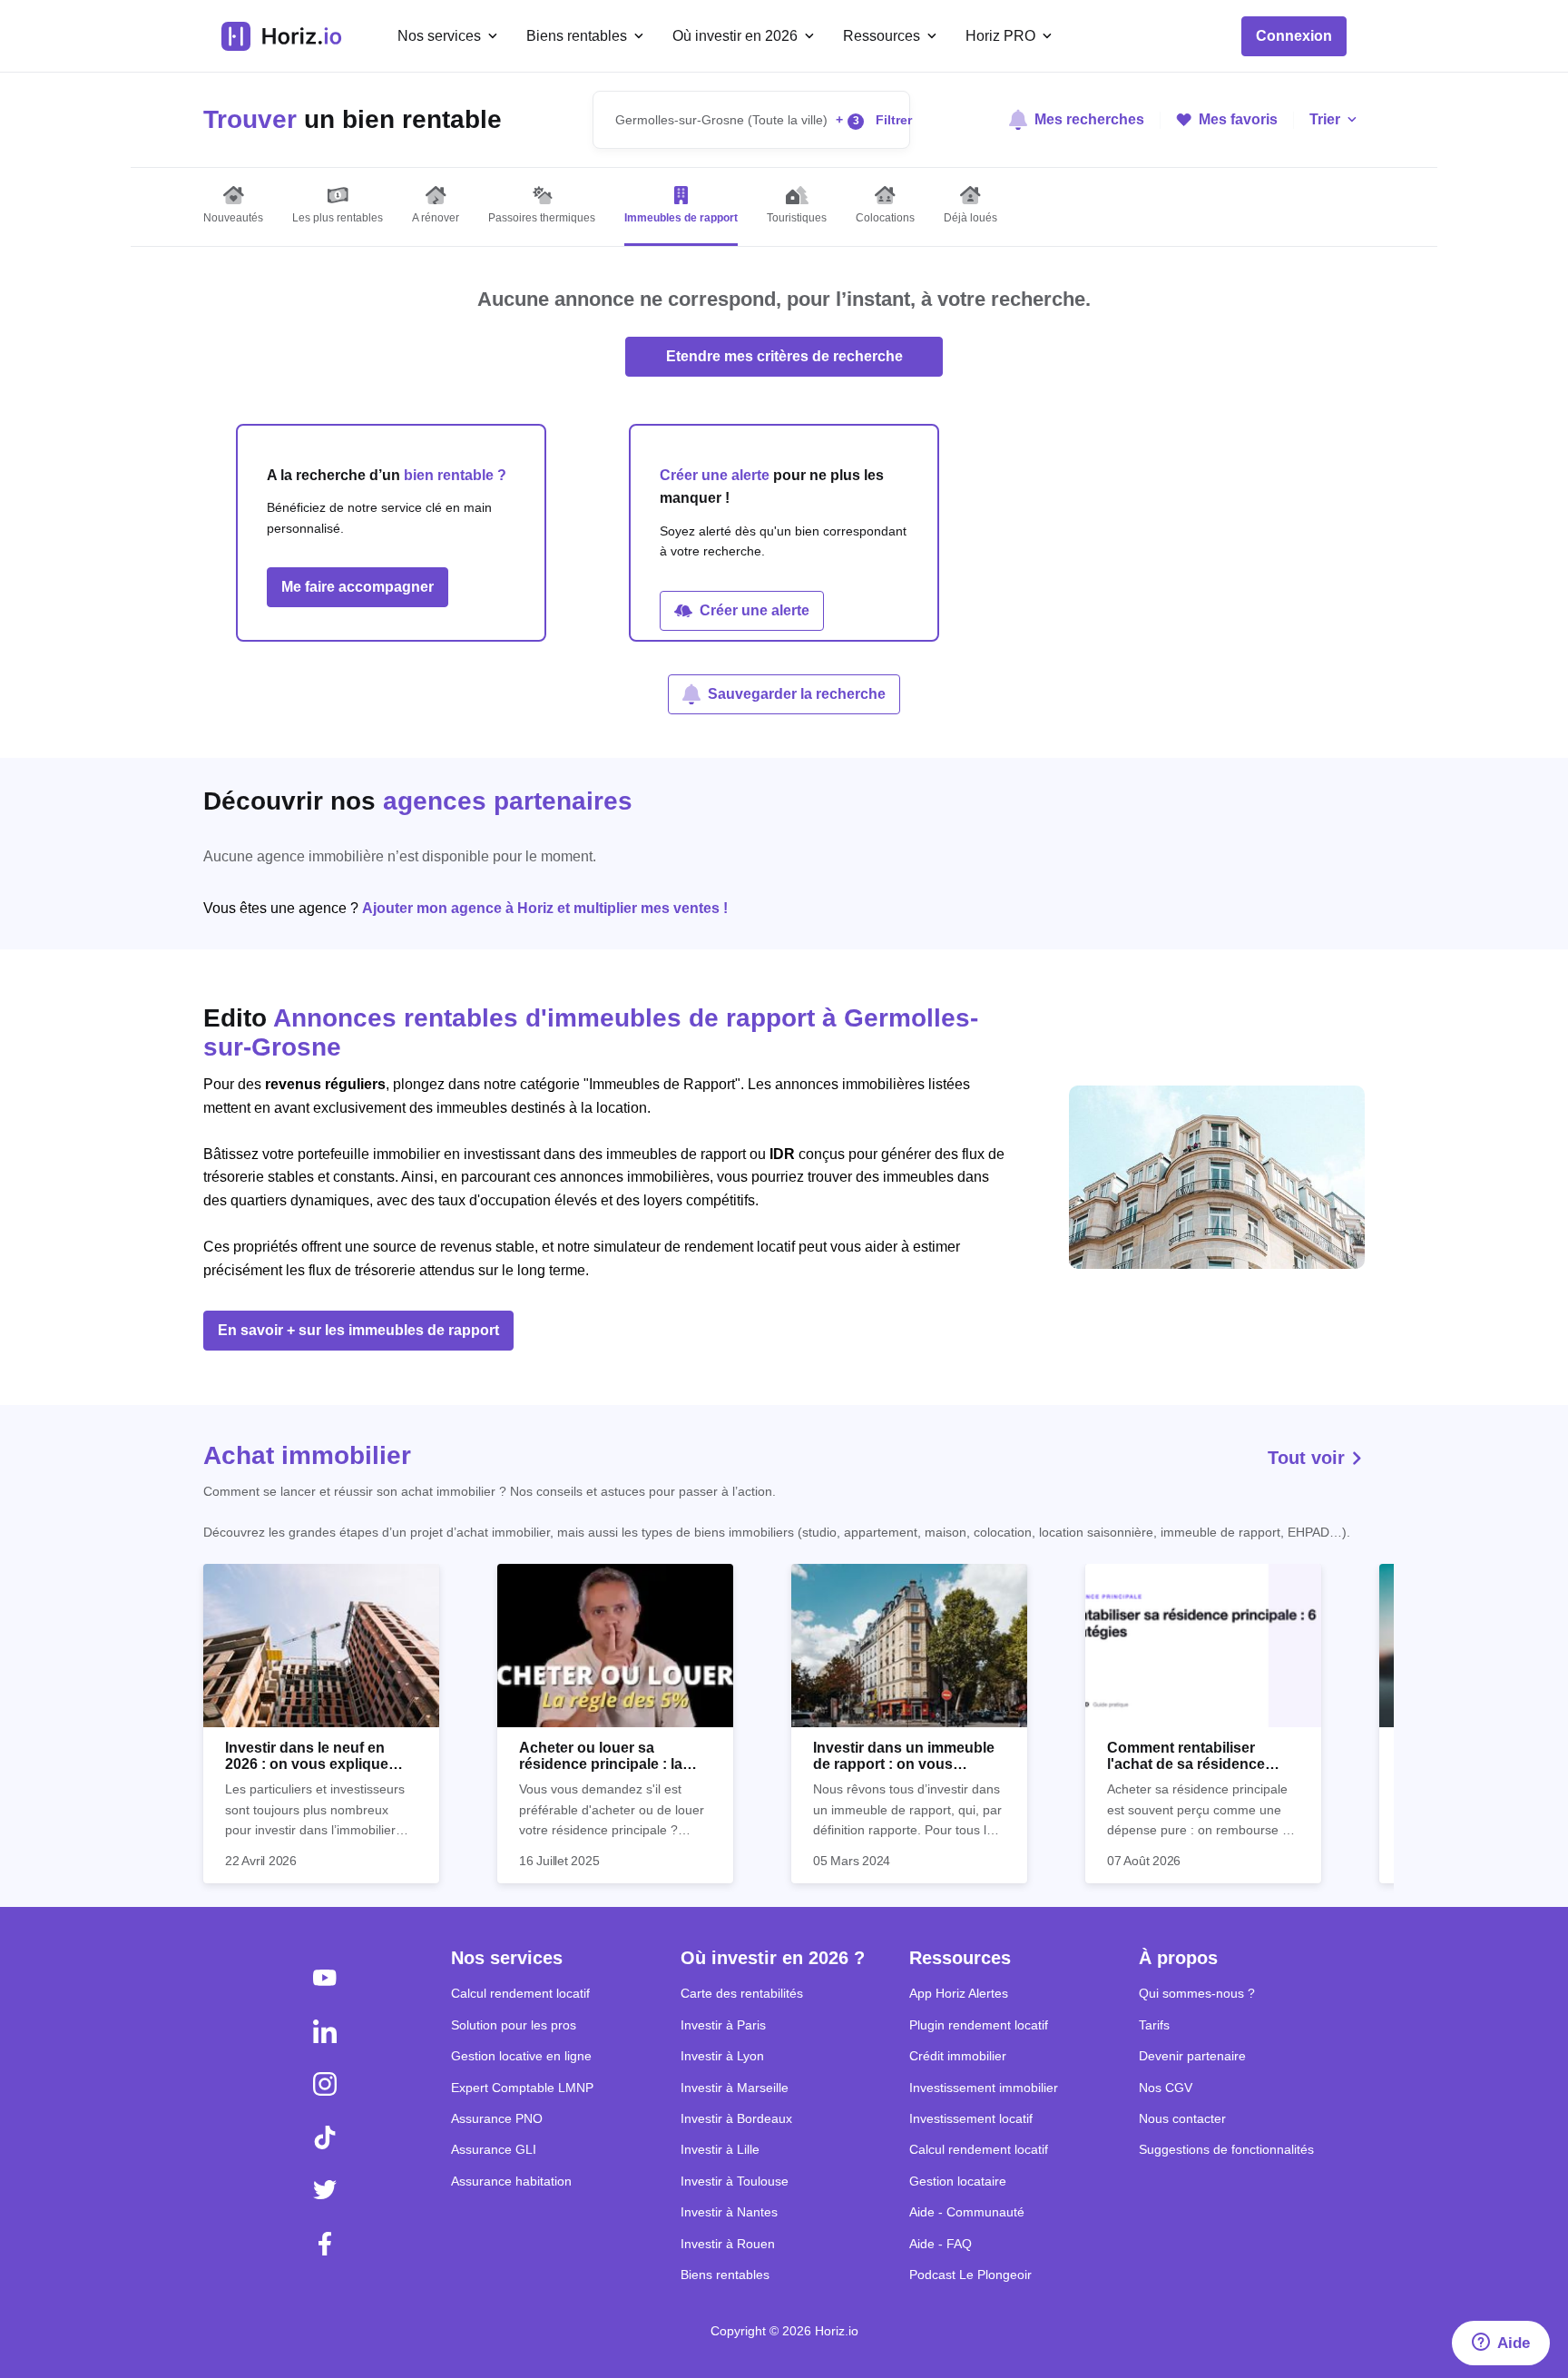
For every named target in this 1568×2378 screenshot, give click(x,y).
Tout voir (1309, 1458)
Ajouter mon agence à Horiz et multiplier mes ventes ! (545, 908)
